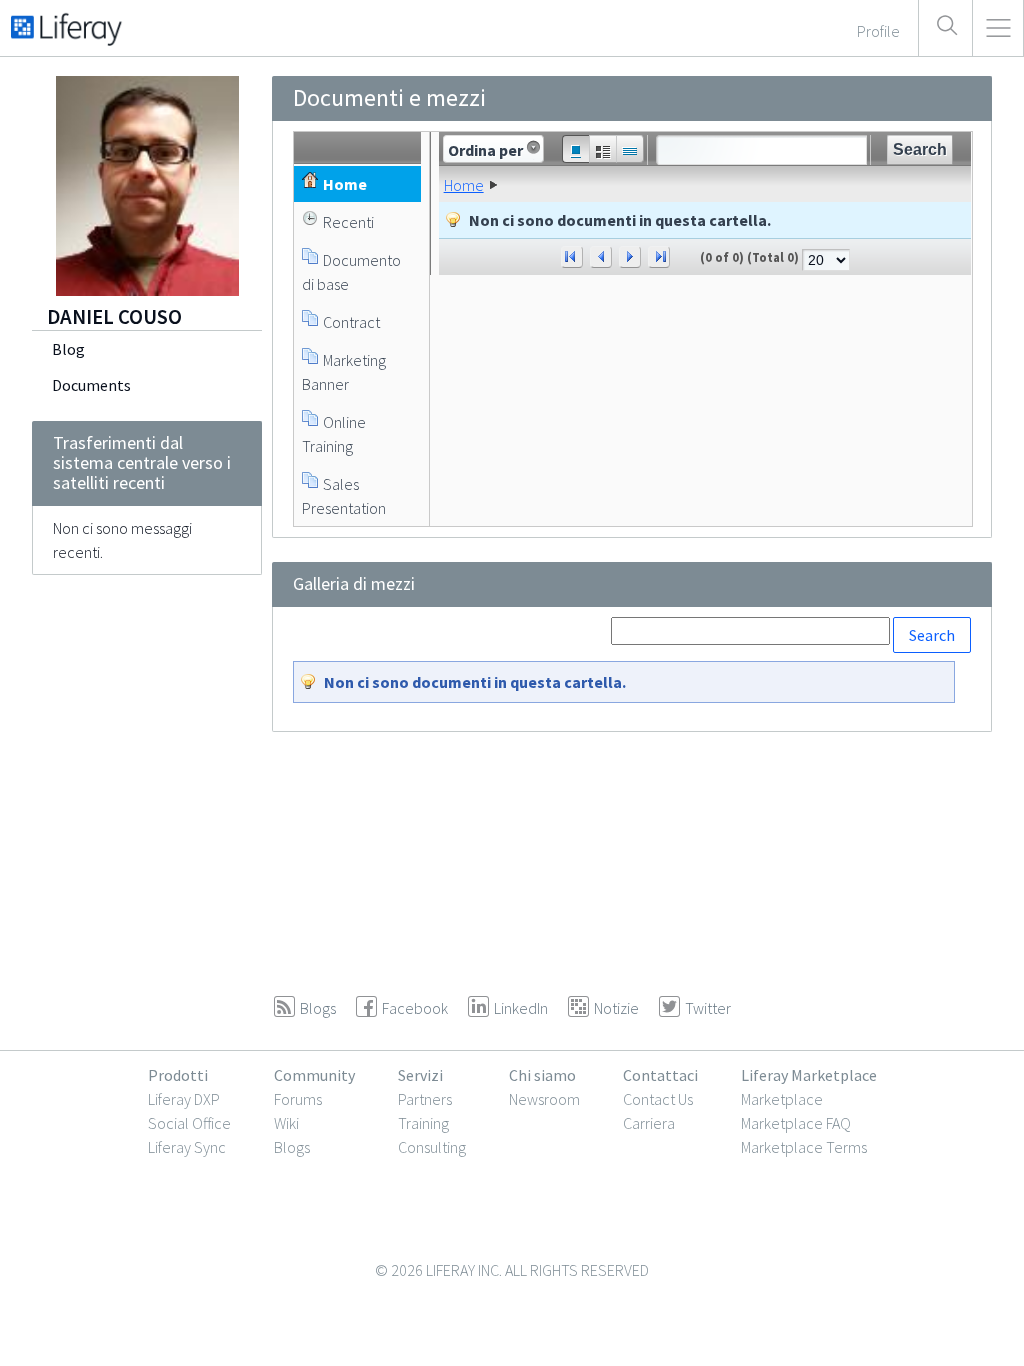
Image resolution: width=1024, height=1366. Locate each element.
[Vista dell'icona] (575, 149)
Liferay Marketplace (809, 1075)
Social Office (189, 1123)
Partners (425, 1099)
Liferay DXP (184, 1099)
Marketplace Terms (804, 1147)
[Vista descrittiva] (602, 149)
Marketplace (782, 1099)
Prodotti (178, 1075)
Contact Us (658, 1099)
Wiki (286, 1123)
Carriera (649, 1123)
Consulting (432, 1147)
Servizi (420, 1075)
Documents (91, 385)
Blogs (292, 1147)
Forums (298, 1099)
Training (423, 1123)
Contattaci (660, 1075)
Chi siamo (542, 1075)
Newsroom (544, 1099)
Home (464, 185)
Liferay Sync (187, 1147)
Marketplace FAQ (796, 1123)
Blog (68, 349)
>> (659, 257)
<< (572, 257)
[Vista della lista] (630, 149)
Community (314, 1075)
